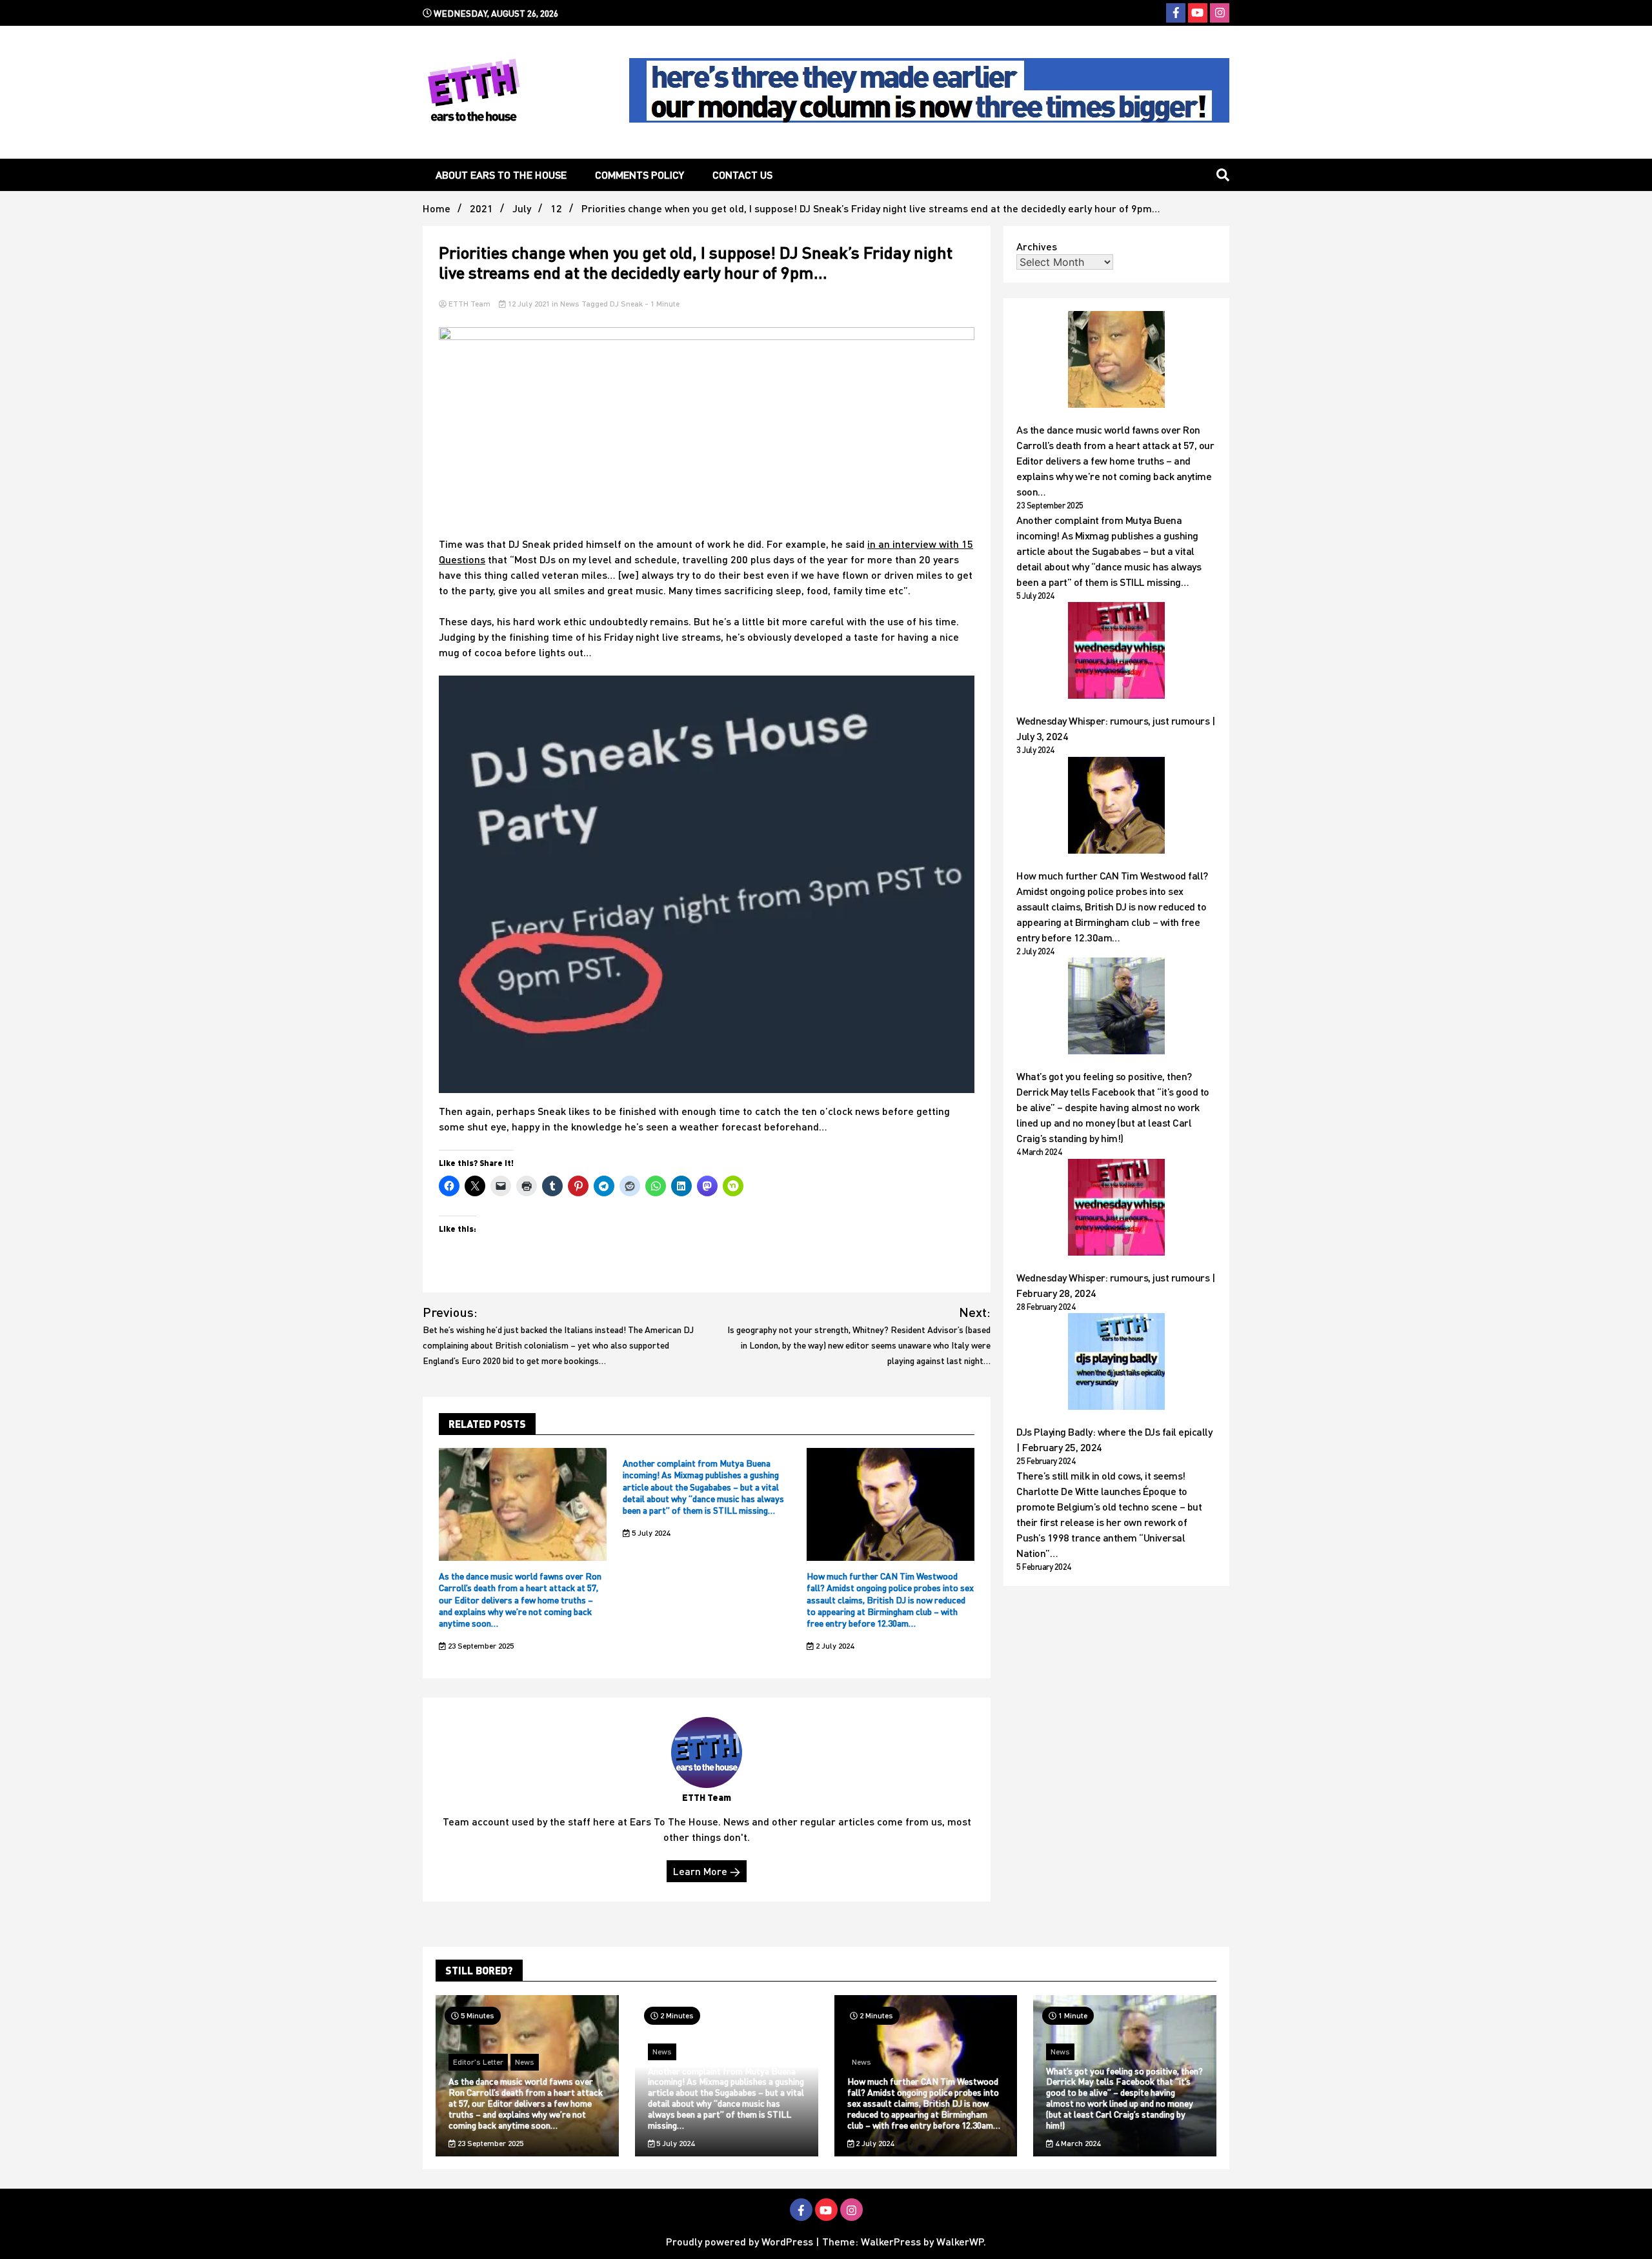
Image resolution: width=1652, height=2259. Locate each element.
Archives (1037, 246)
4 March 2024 (1077, 2143)
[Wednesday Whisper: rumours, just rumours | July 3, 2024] (1116, 652)
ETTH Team (469, 304)
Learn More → (707, 1871)
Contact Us (742, 175)
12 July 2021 (529, 304)
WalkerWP (960, 2241)
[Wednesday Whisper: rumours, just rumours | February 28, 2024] (1116, 1209)
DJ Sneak (626, 304)
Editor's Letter (478, 2062)
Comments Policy (640, 175)
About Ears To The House (501, 175)
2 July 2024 (834, 1646)
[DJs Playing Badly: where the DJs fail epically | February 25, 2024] (1116, 1363)
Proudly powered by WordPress (741, 2241)
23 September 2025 (480, 1646)
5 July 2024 (650, 1533)
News (570, 304)
